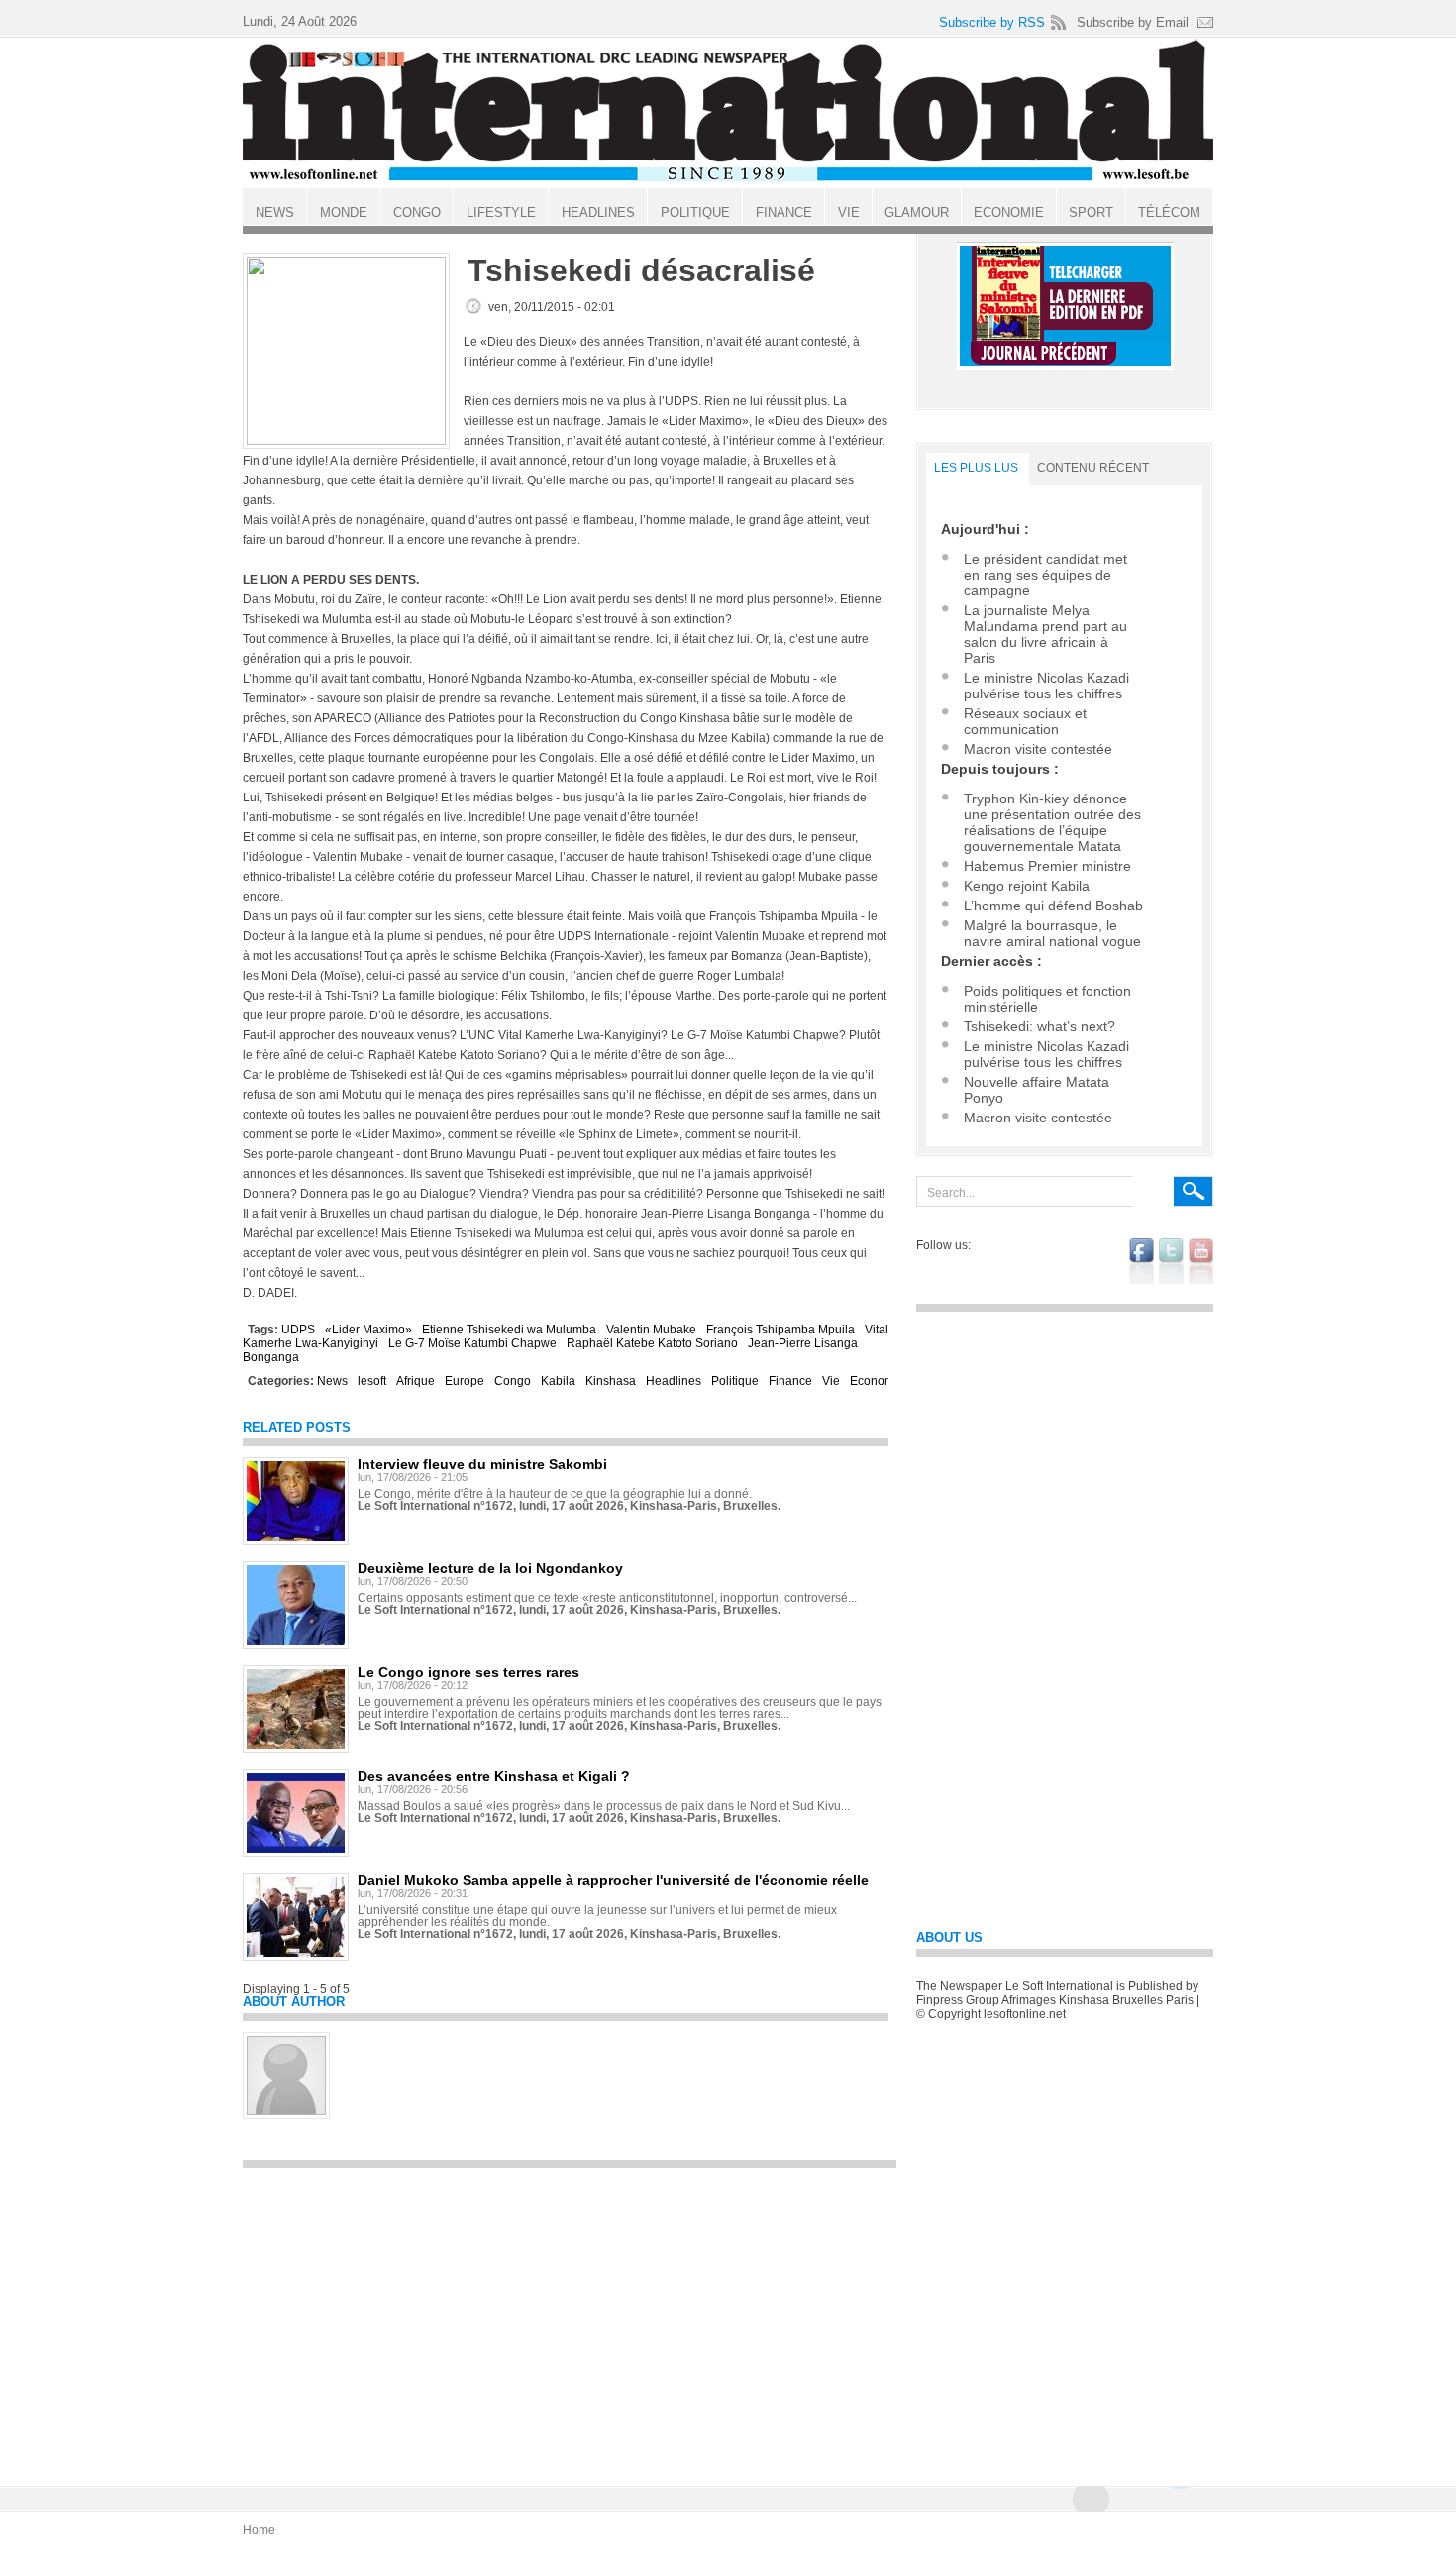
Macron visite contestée (1038, 749)
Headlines (674, 1381)
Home (259, 2530)
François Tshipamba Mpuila (780, 1330)
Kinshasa (611, 1381)
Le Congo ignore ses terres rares (468, 1672)
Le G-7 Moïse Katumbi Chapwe (472, 1343)
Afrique (416, 1381)
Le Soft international (728, 112)
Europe (465, 1381)
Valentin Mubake (651, 1330)
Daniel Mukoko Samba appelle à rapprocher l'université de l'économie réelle (613, 1880)
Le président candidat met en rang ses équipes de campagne (1045, 575)
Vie (831, 1381)
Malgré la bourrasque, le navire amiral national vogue (1052, 933)
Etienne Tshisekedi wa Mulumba (509, 1330)
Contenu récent (1093, 468)
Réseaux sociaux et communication (1025, 721)
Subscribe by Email (1133, 22)
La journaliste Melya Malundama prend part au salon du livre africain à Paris (1045, 634)
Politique (735, 1381)
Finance (790, 1381)
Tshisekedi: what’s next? (1040, 1026)
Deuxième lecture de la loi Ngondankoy (490, 1568)
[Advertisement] (570, 2317)
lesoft (372, 1381)
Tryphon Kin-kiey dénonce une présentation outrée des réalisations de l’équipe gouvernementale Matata (1052, 822)
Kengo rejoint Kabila (1027, 886)
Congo (513, 1381)
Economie (877, 1381)
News (332, 1381)
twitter (1171, 1261)
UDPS (298, 1330)
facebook (1142, 1261)
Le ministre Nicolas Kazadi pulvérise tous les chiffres (1046, 686)
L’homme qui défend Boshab (1053, 906)
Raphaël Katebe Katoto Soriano (652, 1343)
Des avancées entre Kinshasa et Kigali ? (494, 1776)
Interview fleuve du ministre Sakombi (482, 1464)
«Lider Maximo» (368, 1330)
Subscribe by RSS (992, 22)
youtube (1201, 1261)
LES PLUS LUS (976, 468)
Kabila (558, 1381)
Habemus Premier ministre (1047, 866)
